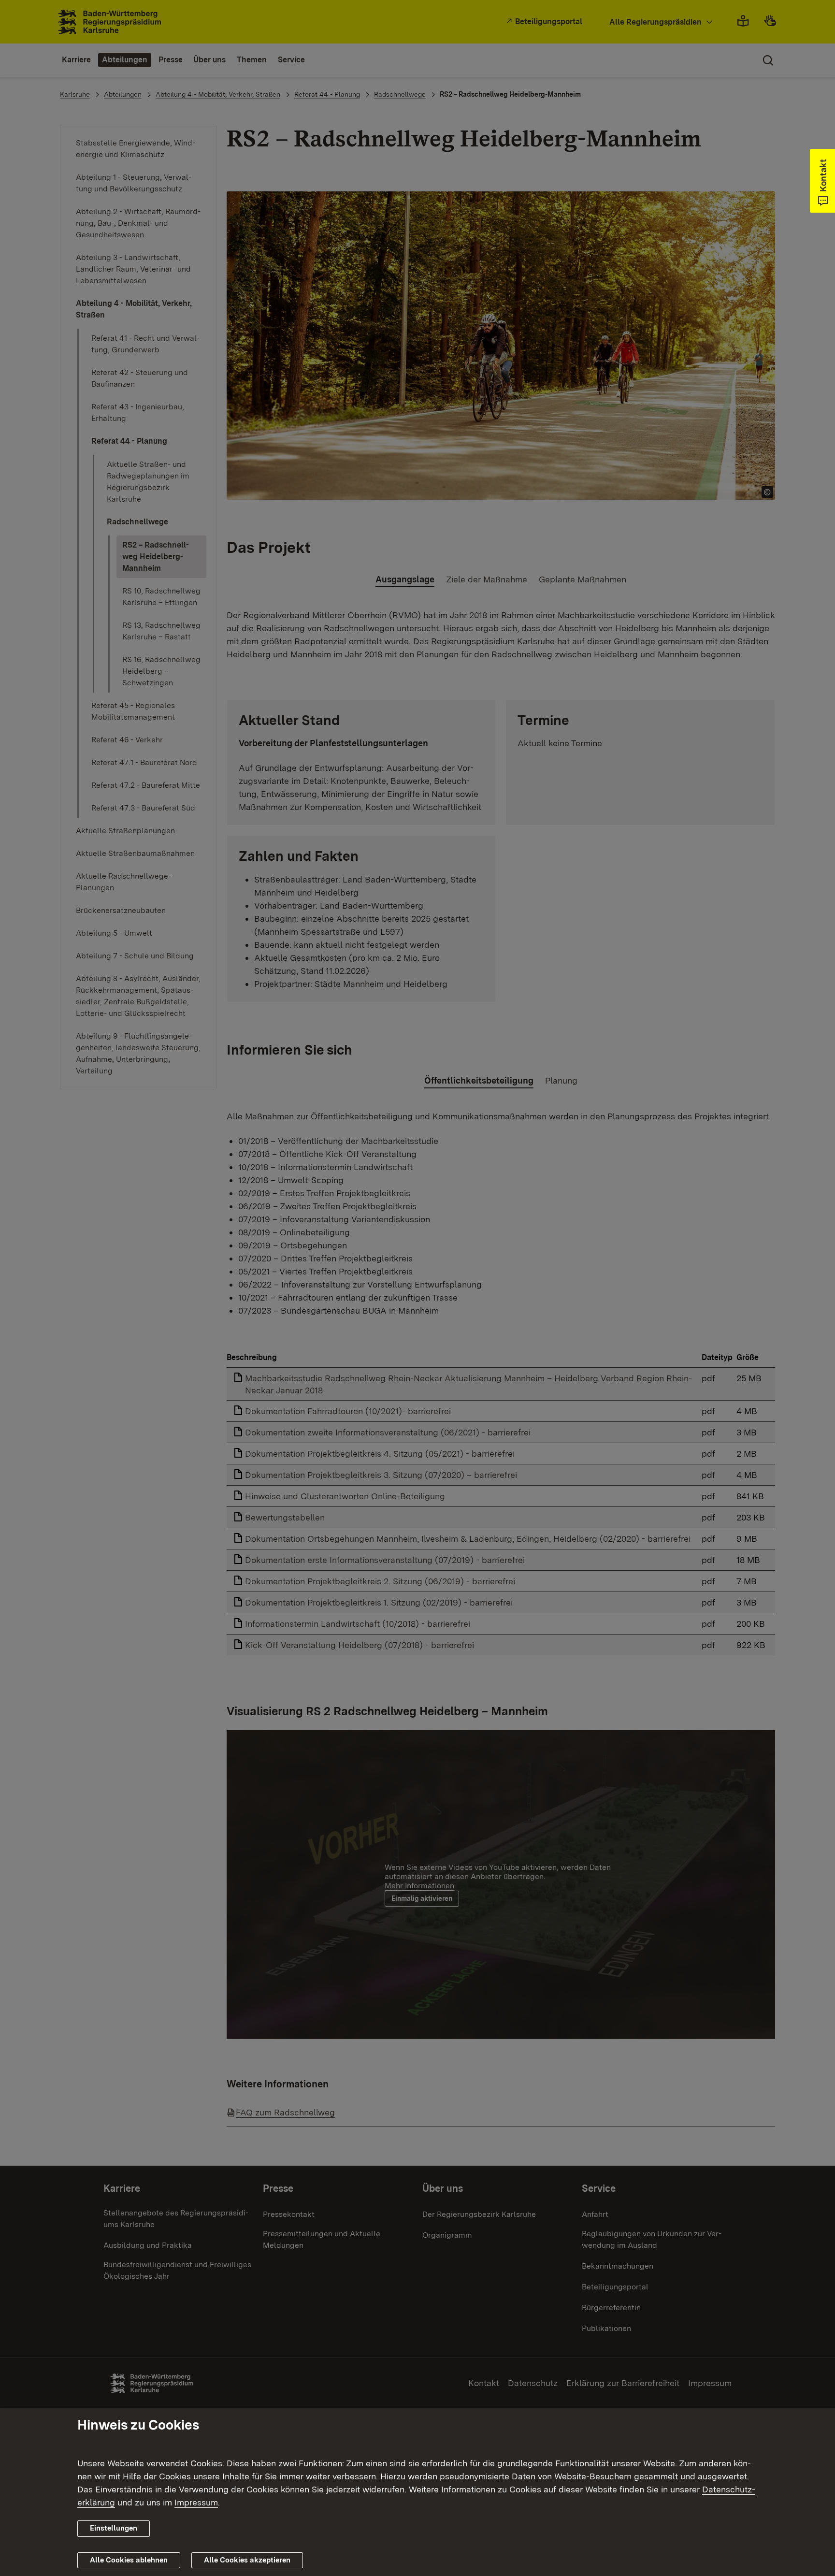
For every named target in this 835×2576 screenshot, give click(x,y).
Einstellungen (114, 2528)
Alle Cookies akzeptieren (247, 2560)
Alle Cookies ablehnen (129, 2560)
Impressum (196, 2502)
